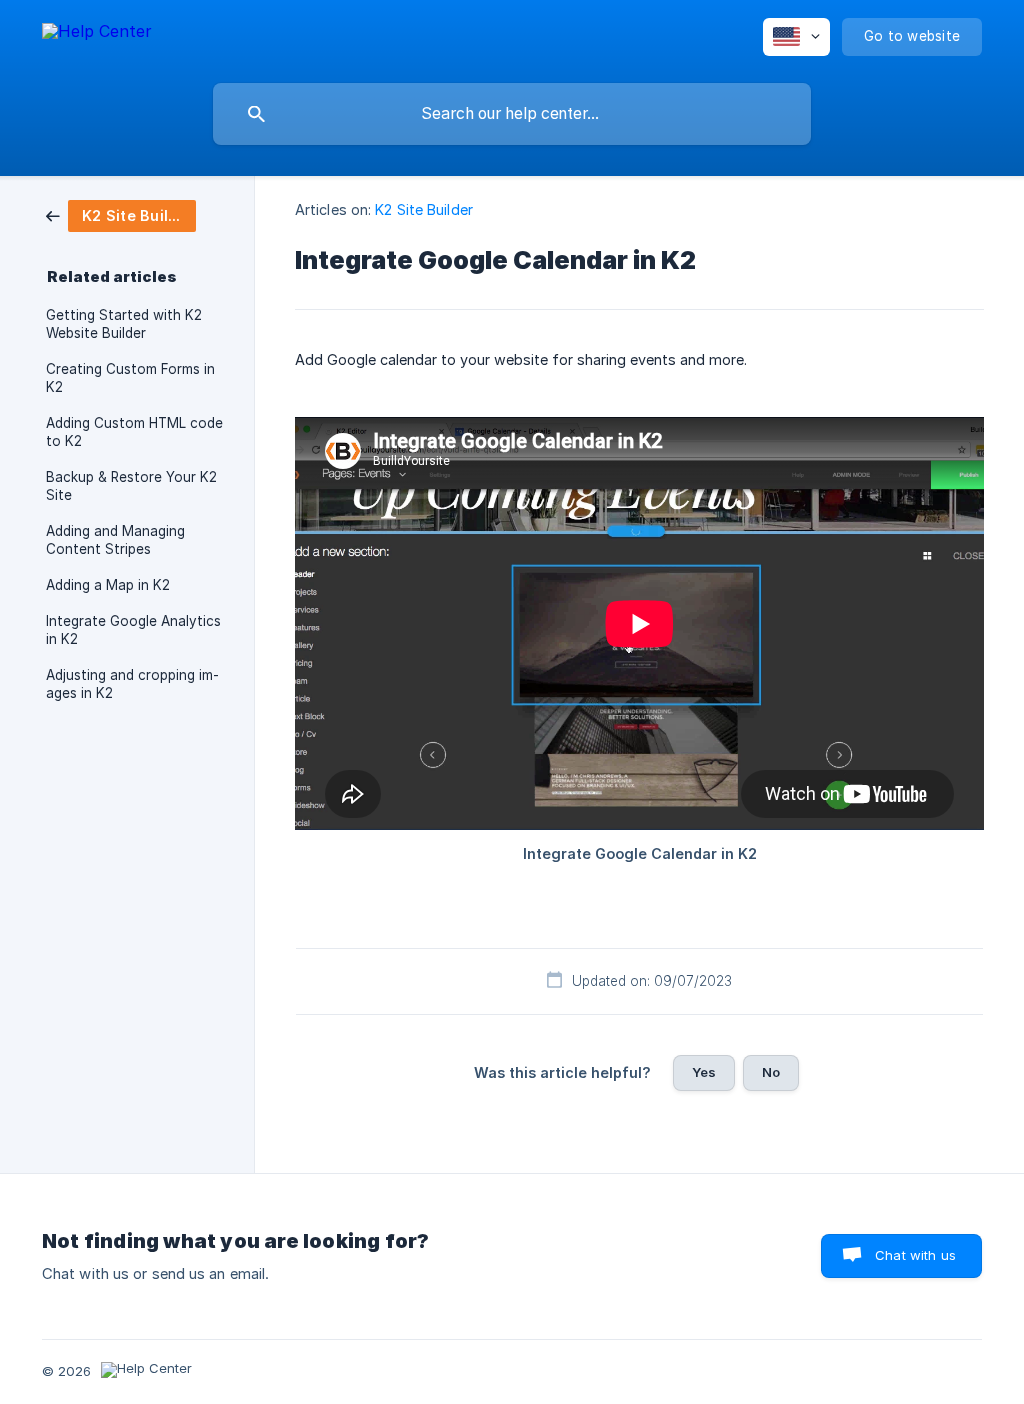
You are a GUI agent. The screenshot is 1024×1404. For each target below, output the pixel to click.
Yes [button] (704, 1072)
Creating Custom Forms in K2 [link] (130, 378)
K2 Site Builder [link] (424, 209)
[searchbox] (512, 114)
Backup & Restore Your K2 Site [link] (131, 486)
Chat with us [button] (915, 1255)
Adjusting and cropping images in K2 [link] (132, 684)
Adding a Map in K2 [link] (108, 585)
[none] (97, 34)
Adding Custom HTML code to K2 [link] (134, 432)
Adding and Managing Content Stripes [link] (115, 540)
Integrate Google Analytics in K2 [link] (133, 630)
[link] (121, 214)
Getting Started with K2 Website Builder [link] (124, 324)
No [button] (771, 1072)
